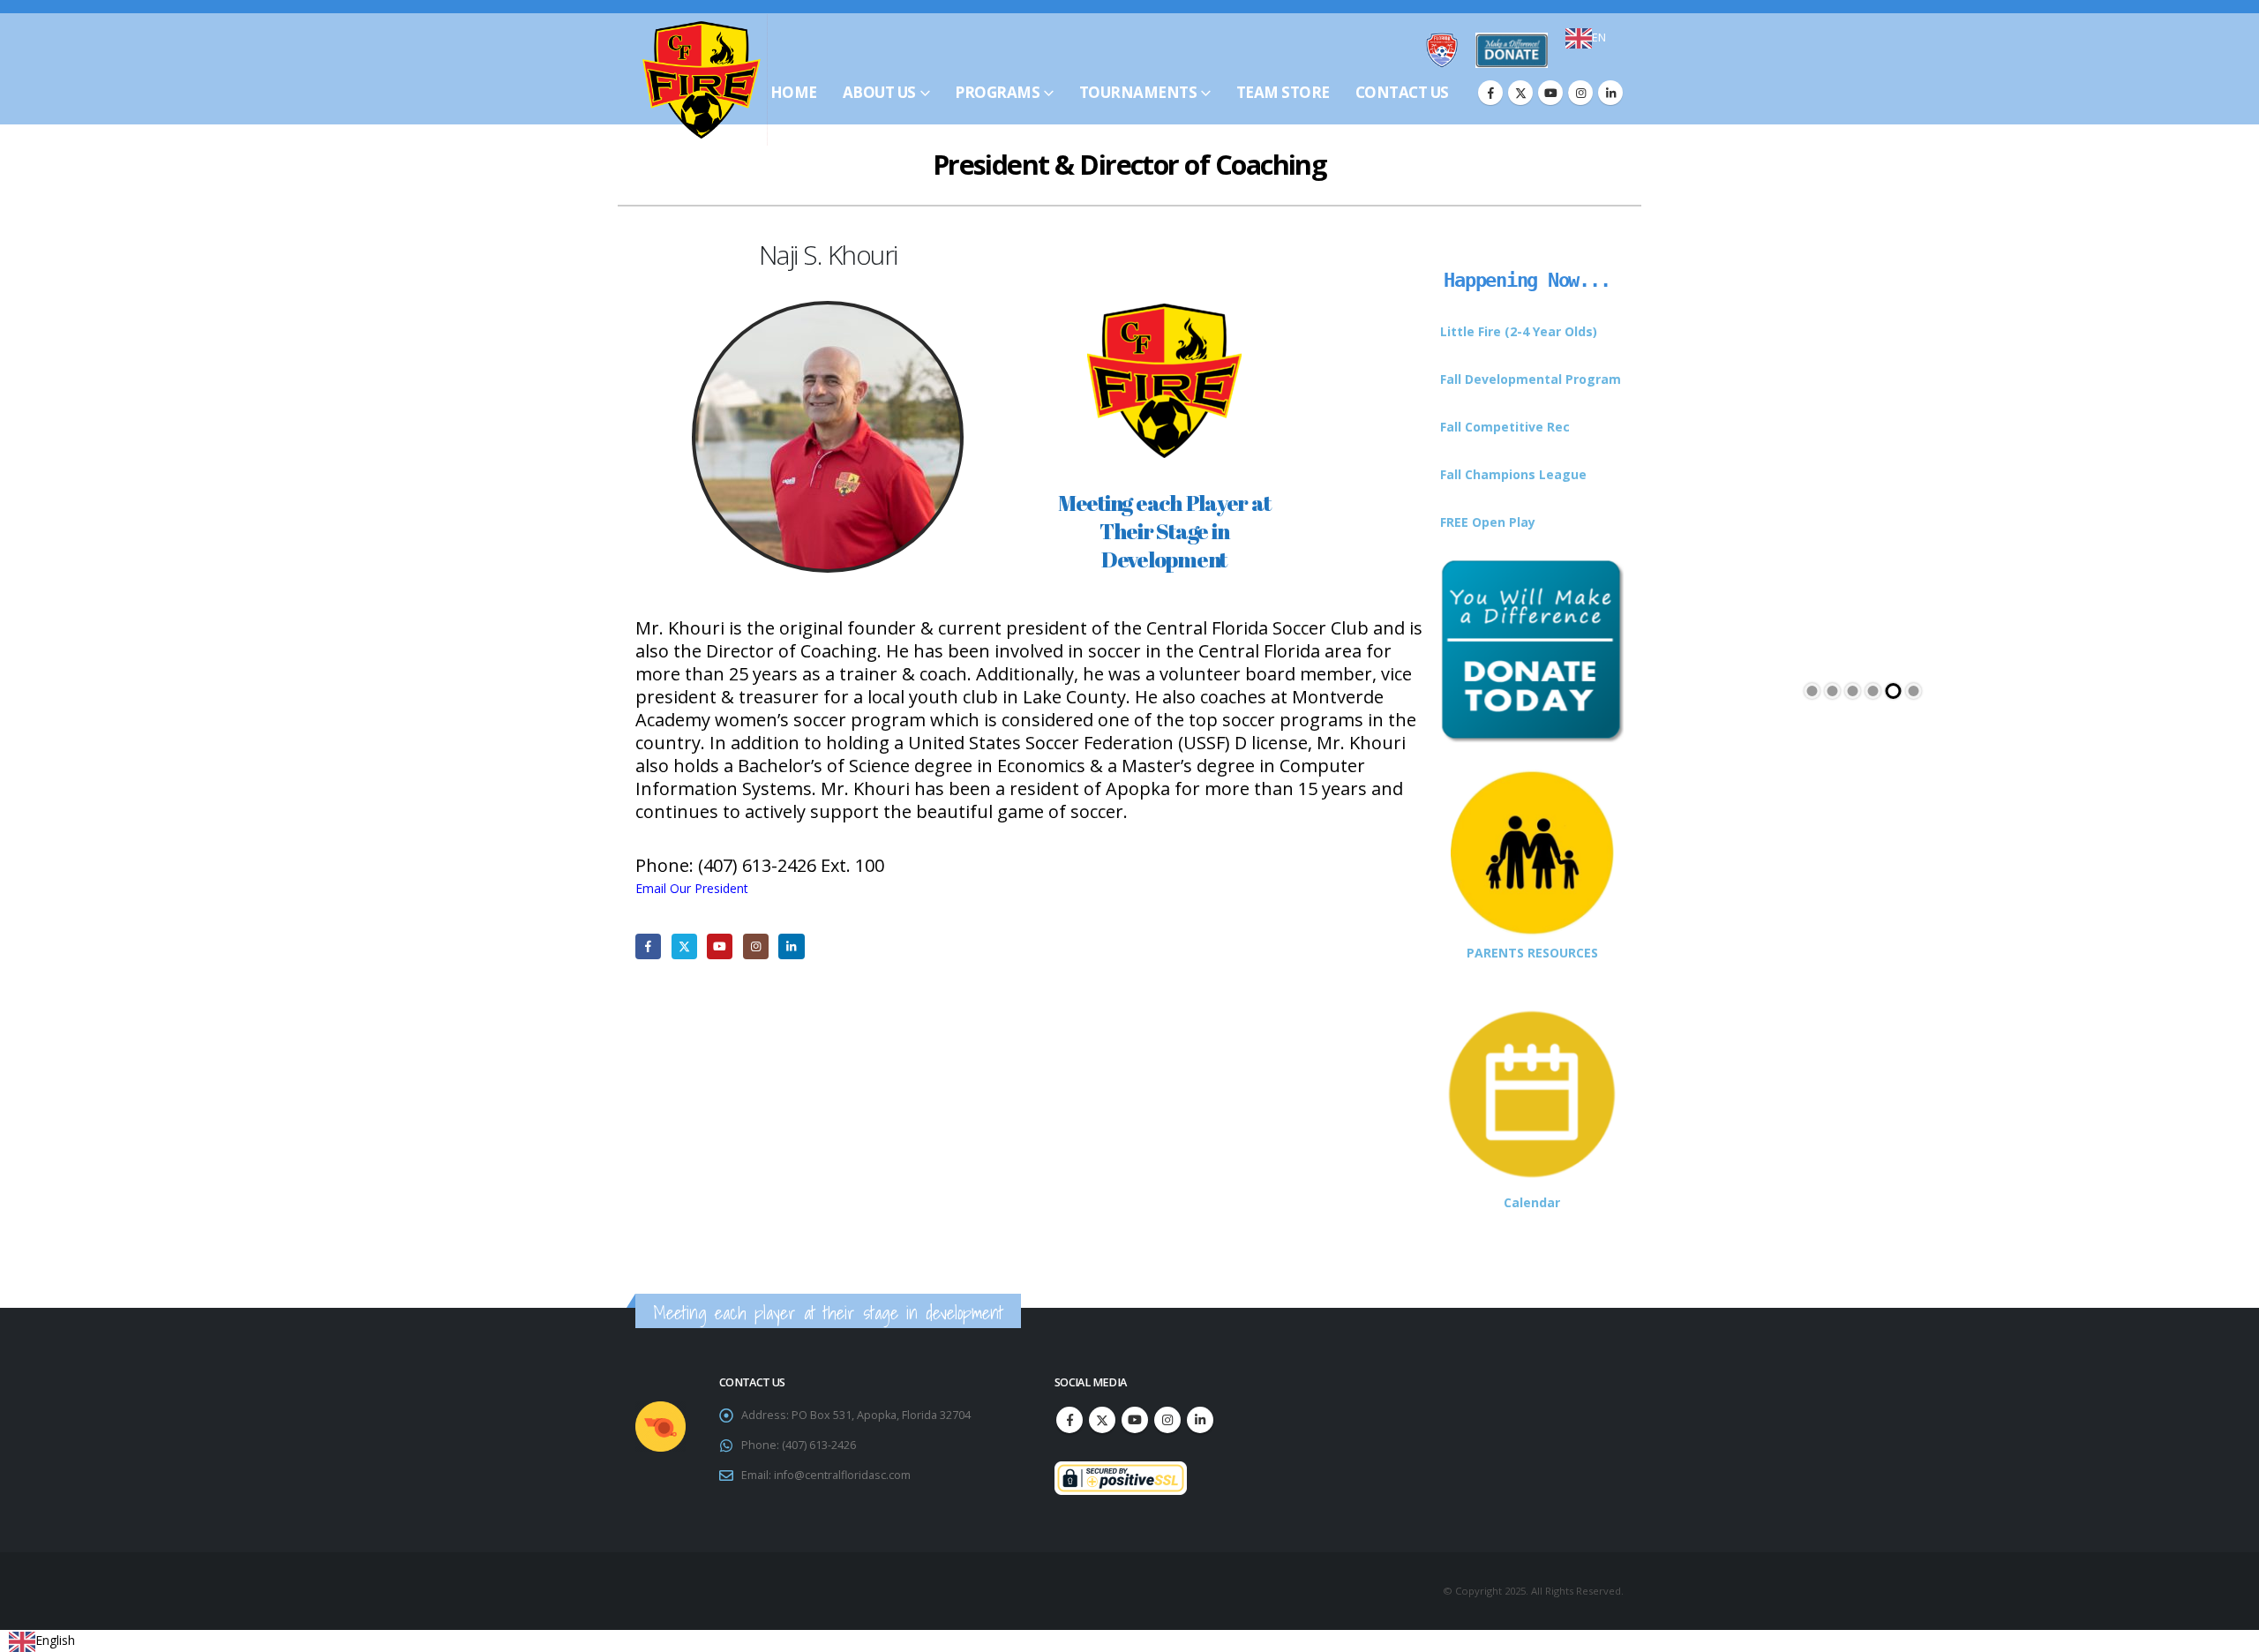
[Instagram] (1580, 93)
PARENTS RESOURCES (1532, 953)
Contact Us (1402, 92)
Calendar (1532, 1202)
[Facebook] (1490, 93)
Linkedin (1200, 1420)
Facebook (1069, 1420)
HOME (794, 92)
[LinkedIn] (1610, 93)
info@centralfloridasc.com (842, 1475)
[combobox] (1586, 38)
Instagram (1167, 1420)
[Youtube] (1550, 93)
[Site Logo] (702, 80)
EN (1599, 38)
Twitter (1102, 1420)
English (55, 1640)
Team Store (1283, 92)
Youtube (1135, 1420)
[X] (1520, 93)
